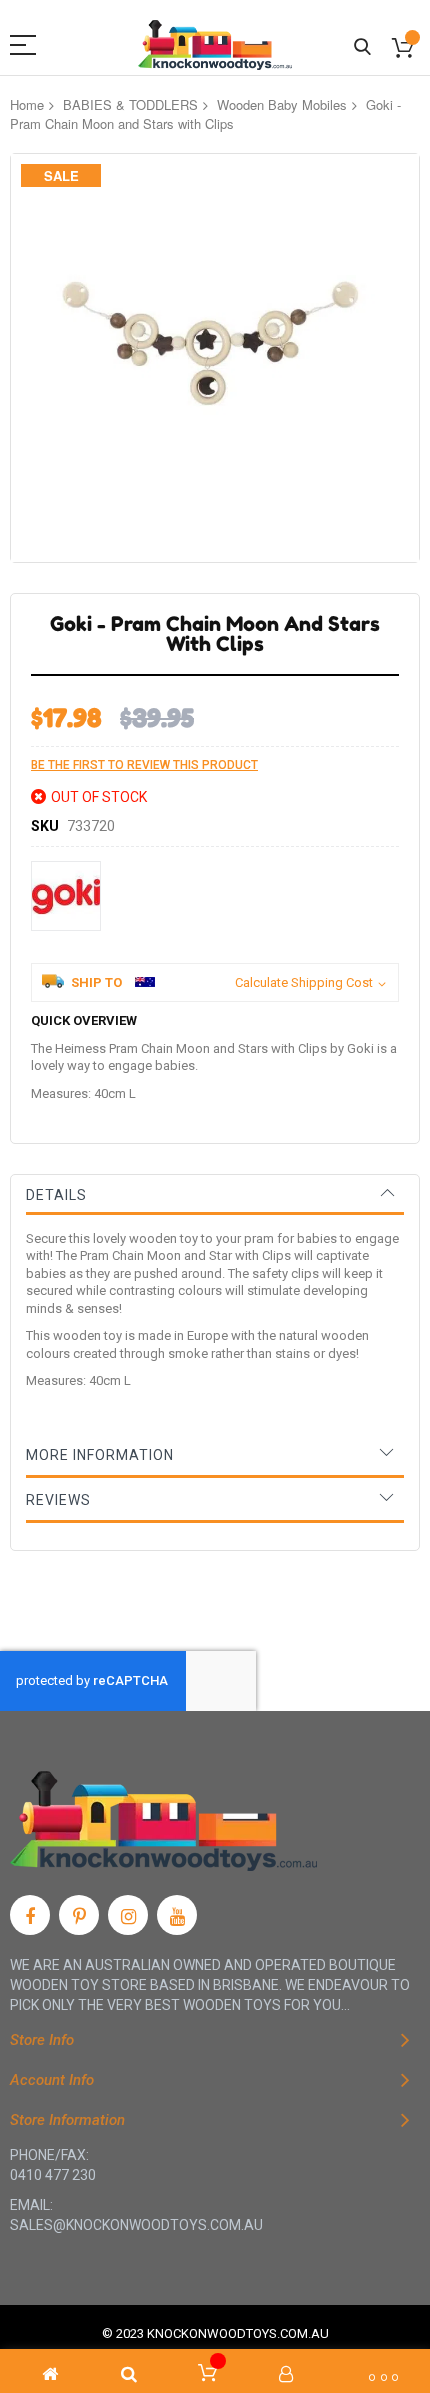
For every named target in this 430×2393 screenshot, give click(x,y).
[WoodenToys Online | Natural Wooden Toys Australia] (215, 45)
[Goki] (66, 896)
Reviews (58, 1500)
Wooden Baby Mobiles (282, 104)
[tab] (215, 1195)
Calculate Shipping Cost (304, 982)
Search (362, 47)
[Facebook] (30, 1915)
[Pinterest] (79, 1915)
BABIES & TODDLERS (130, 104)
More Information (100, 1455)
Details (56, 1195)
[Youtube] (177, 1915)
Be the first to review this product (144, 765)
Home (27, 104)
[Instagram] (128, 1915)
